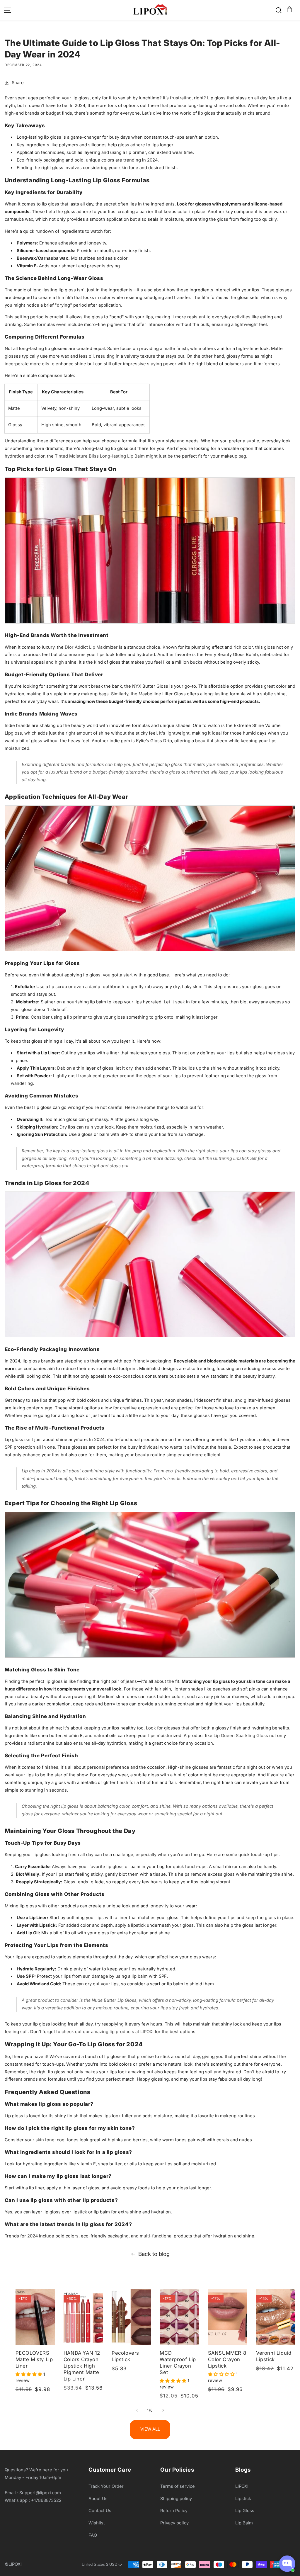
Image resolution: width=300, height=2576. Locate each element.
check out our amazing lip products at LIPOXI (108, 2032)
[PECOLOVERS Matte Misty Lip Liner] (35, 2317)
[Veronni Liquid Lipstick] (276, 2317)
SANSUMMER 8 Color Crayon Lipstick (227, 2359)
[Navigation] (8, 10)
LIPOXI (242, 2486)
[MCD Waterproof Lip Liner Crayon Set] (179, 2317)
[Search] (279, 10)
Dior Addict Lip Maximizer (91, 647)
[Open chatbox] (287, 2564)
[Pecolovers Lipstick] (131, 2317)
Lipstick (243, 2499)
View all (150, 2429)
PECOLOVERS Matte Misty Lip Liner (34, 2359)
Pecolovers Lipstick (125, 2356)
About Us (98, 2499)
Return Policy (174, 2511)
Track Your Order (106, 2486)
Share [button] (18, 83)
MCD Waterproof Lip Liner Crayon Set (178, 2362)
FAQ (93, 2535)
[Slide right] (163, 2410)
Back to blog (154, 2254)
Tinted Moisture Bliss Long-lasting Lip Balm (100, 456)
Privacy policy (174, 2523)
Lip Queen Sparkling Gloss (241, 1736)
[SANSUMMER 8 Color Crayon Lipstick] (228, 2317)
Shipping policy (176, 2499)
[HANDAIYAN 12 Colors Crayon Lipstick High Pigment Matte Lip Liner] (83, 2317)
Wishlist (97, 2523)
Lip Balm (244, 2523)
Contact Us (100, 2511)
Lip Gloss (245, 2511)
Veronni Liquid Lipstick (274, 2356)
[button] (289, 10)
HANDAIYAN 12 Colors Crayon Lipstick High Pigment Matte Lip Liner (82, 2366)
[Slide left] (137, 2410)
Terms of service (178, 2486)
